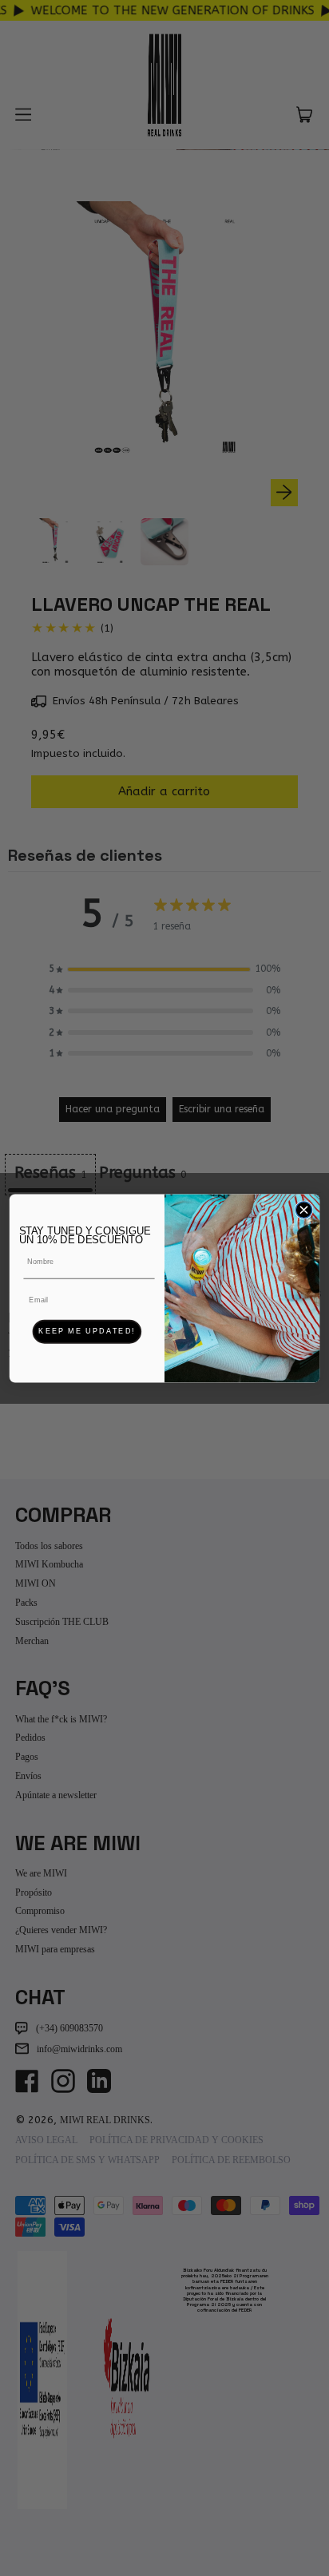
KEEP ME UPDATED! (87, 1331)
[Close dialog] (304, 1209)
